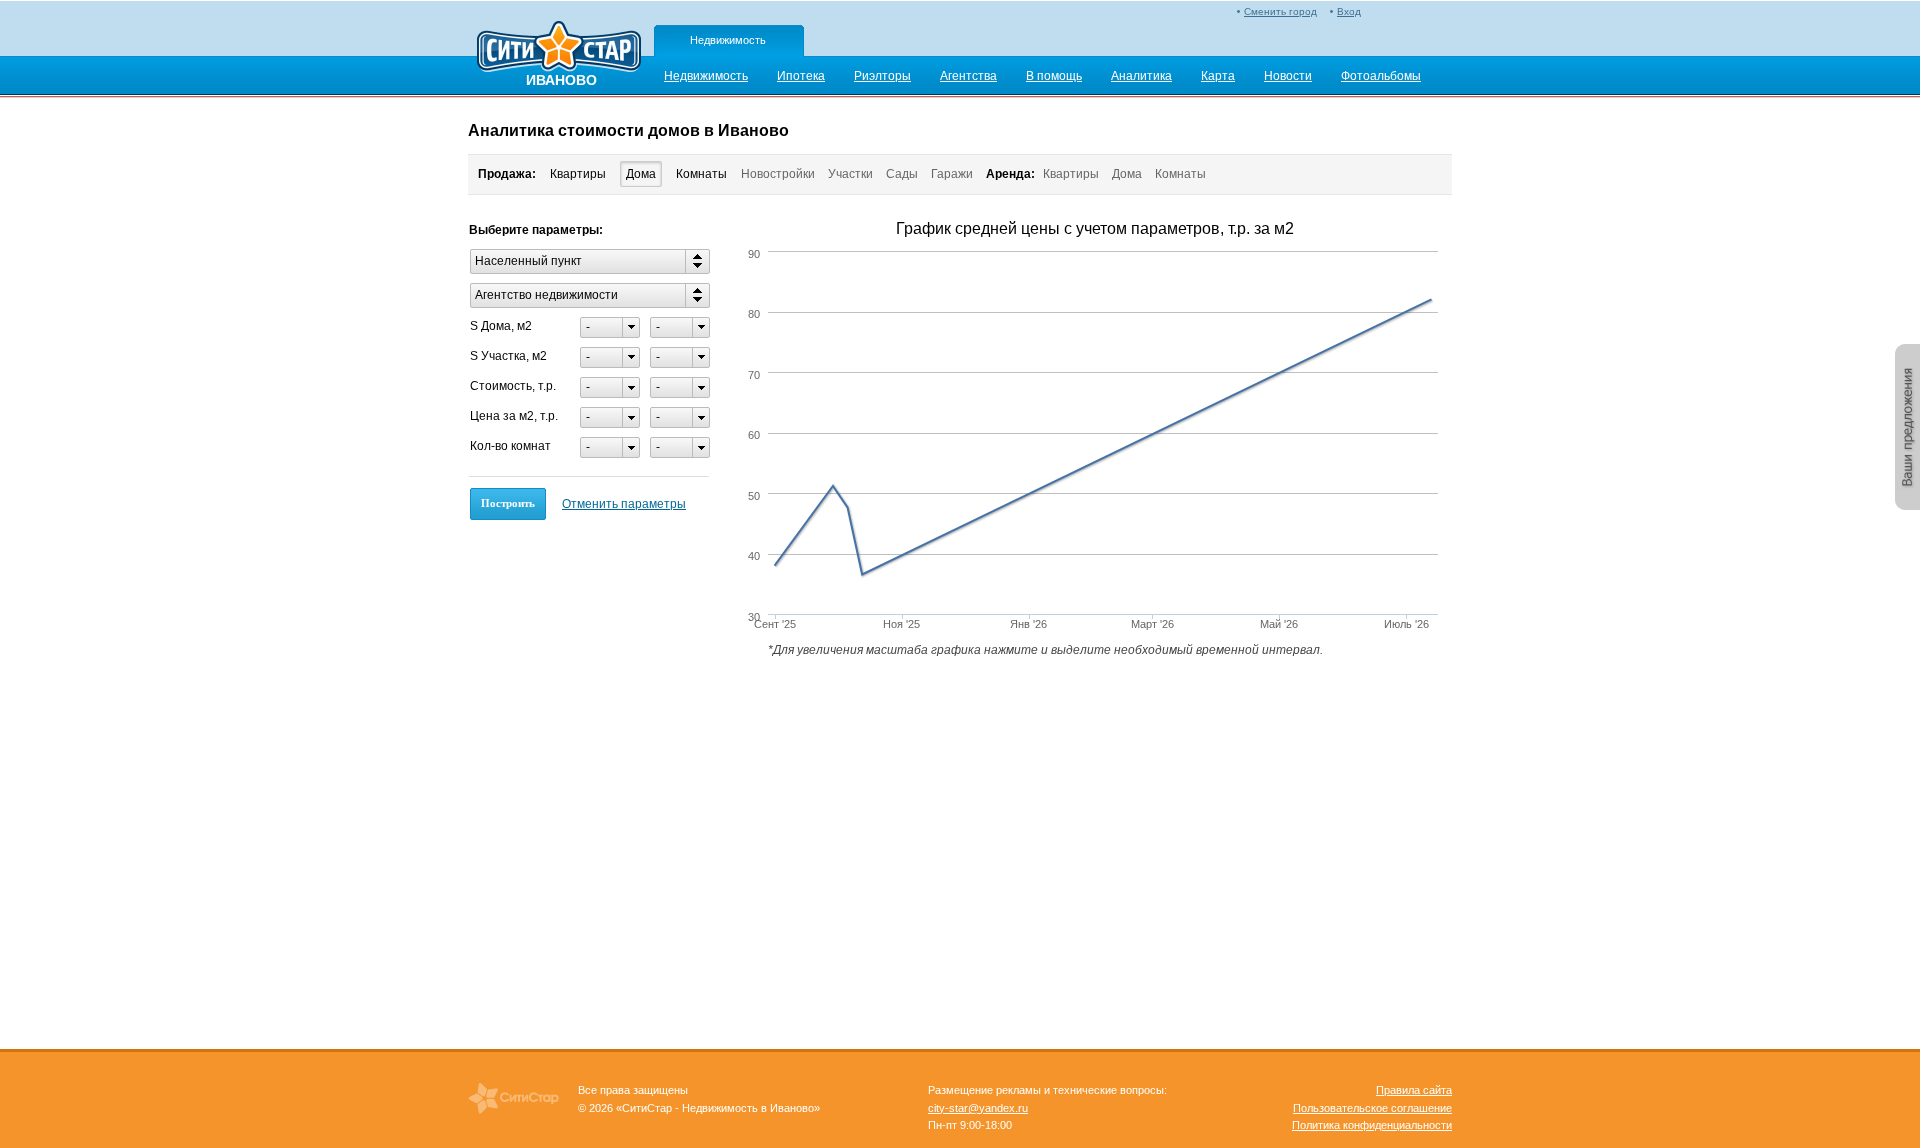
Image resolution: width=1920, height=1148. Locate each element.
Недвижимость (728, 40)
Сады (902, 174)
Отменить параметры (624, 504)
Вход (1349, 11)
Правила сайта (1414, 1090)
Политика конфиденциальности (1372, 1125)
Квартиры (578, 174)
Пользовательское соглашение (1372, 1108)
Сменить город (1280, 11)
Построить (508, 503)
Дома (641, 174)
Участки (850, 174)
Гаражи (952, 174)
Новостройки (778, 174)
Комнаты (701, 174)
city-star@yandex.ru (978, 1108)
